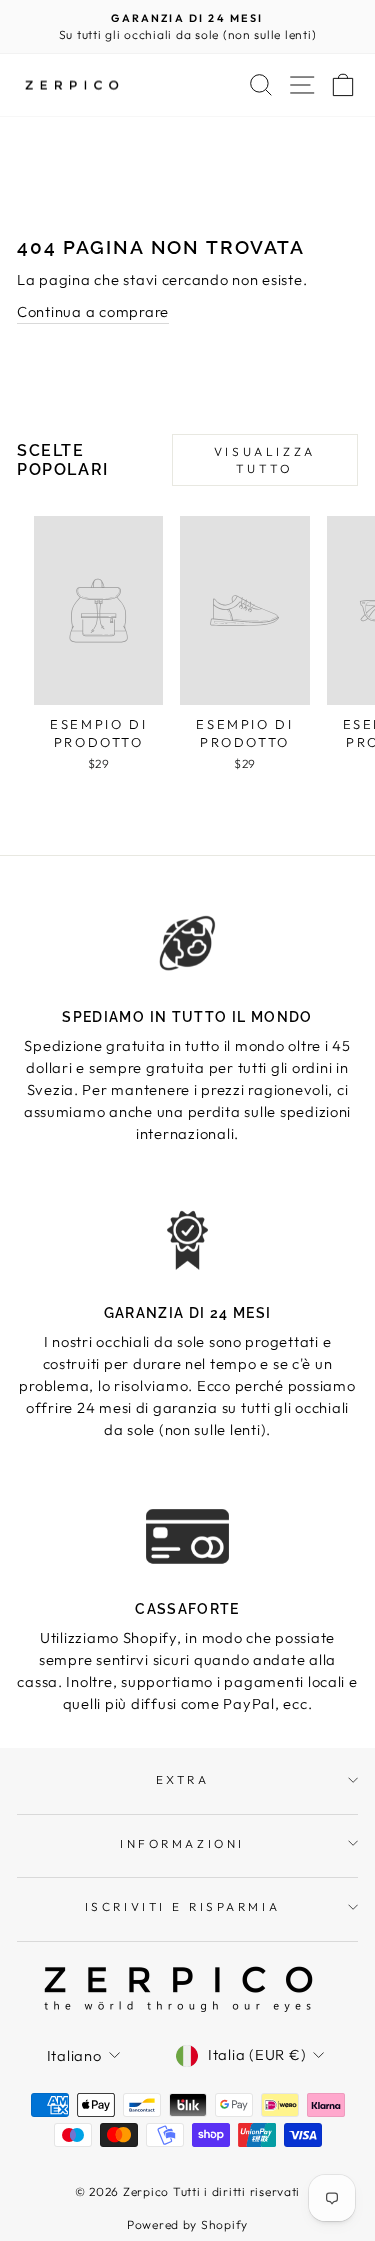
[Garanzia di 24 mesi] (187, 1239)
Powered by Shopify (187, 2224)
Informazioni (182, 1843)
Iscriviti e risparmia (182, 1906)
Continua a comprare (93, 311)
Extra (183, 1779)
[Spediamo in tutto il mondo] (187, 943)
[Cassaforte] (187, 1535)
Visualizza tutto (265, 460)
